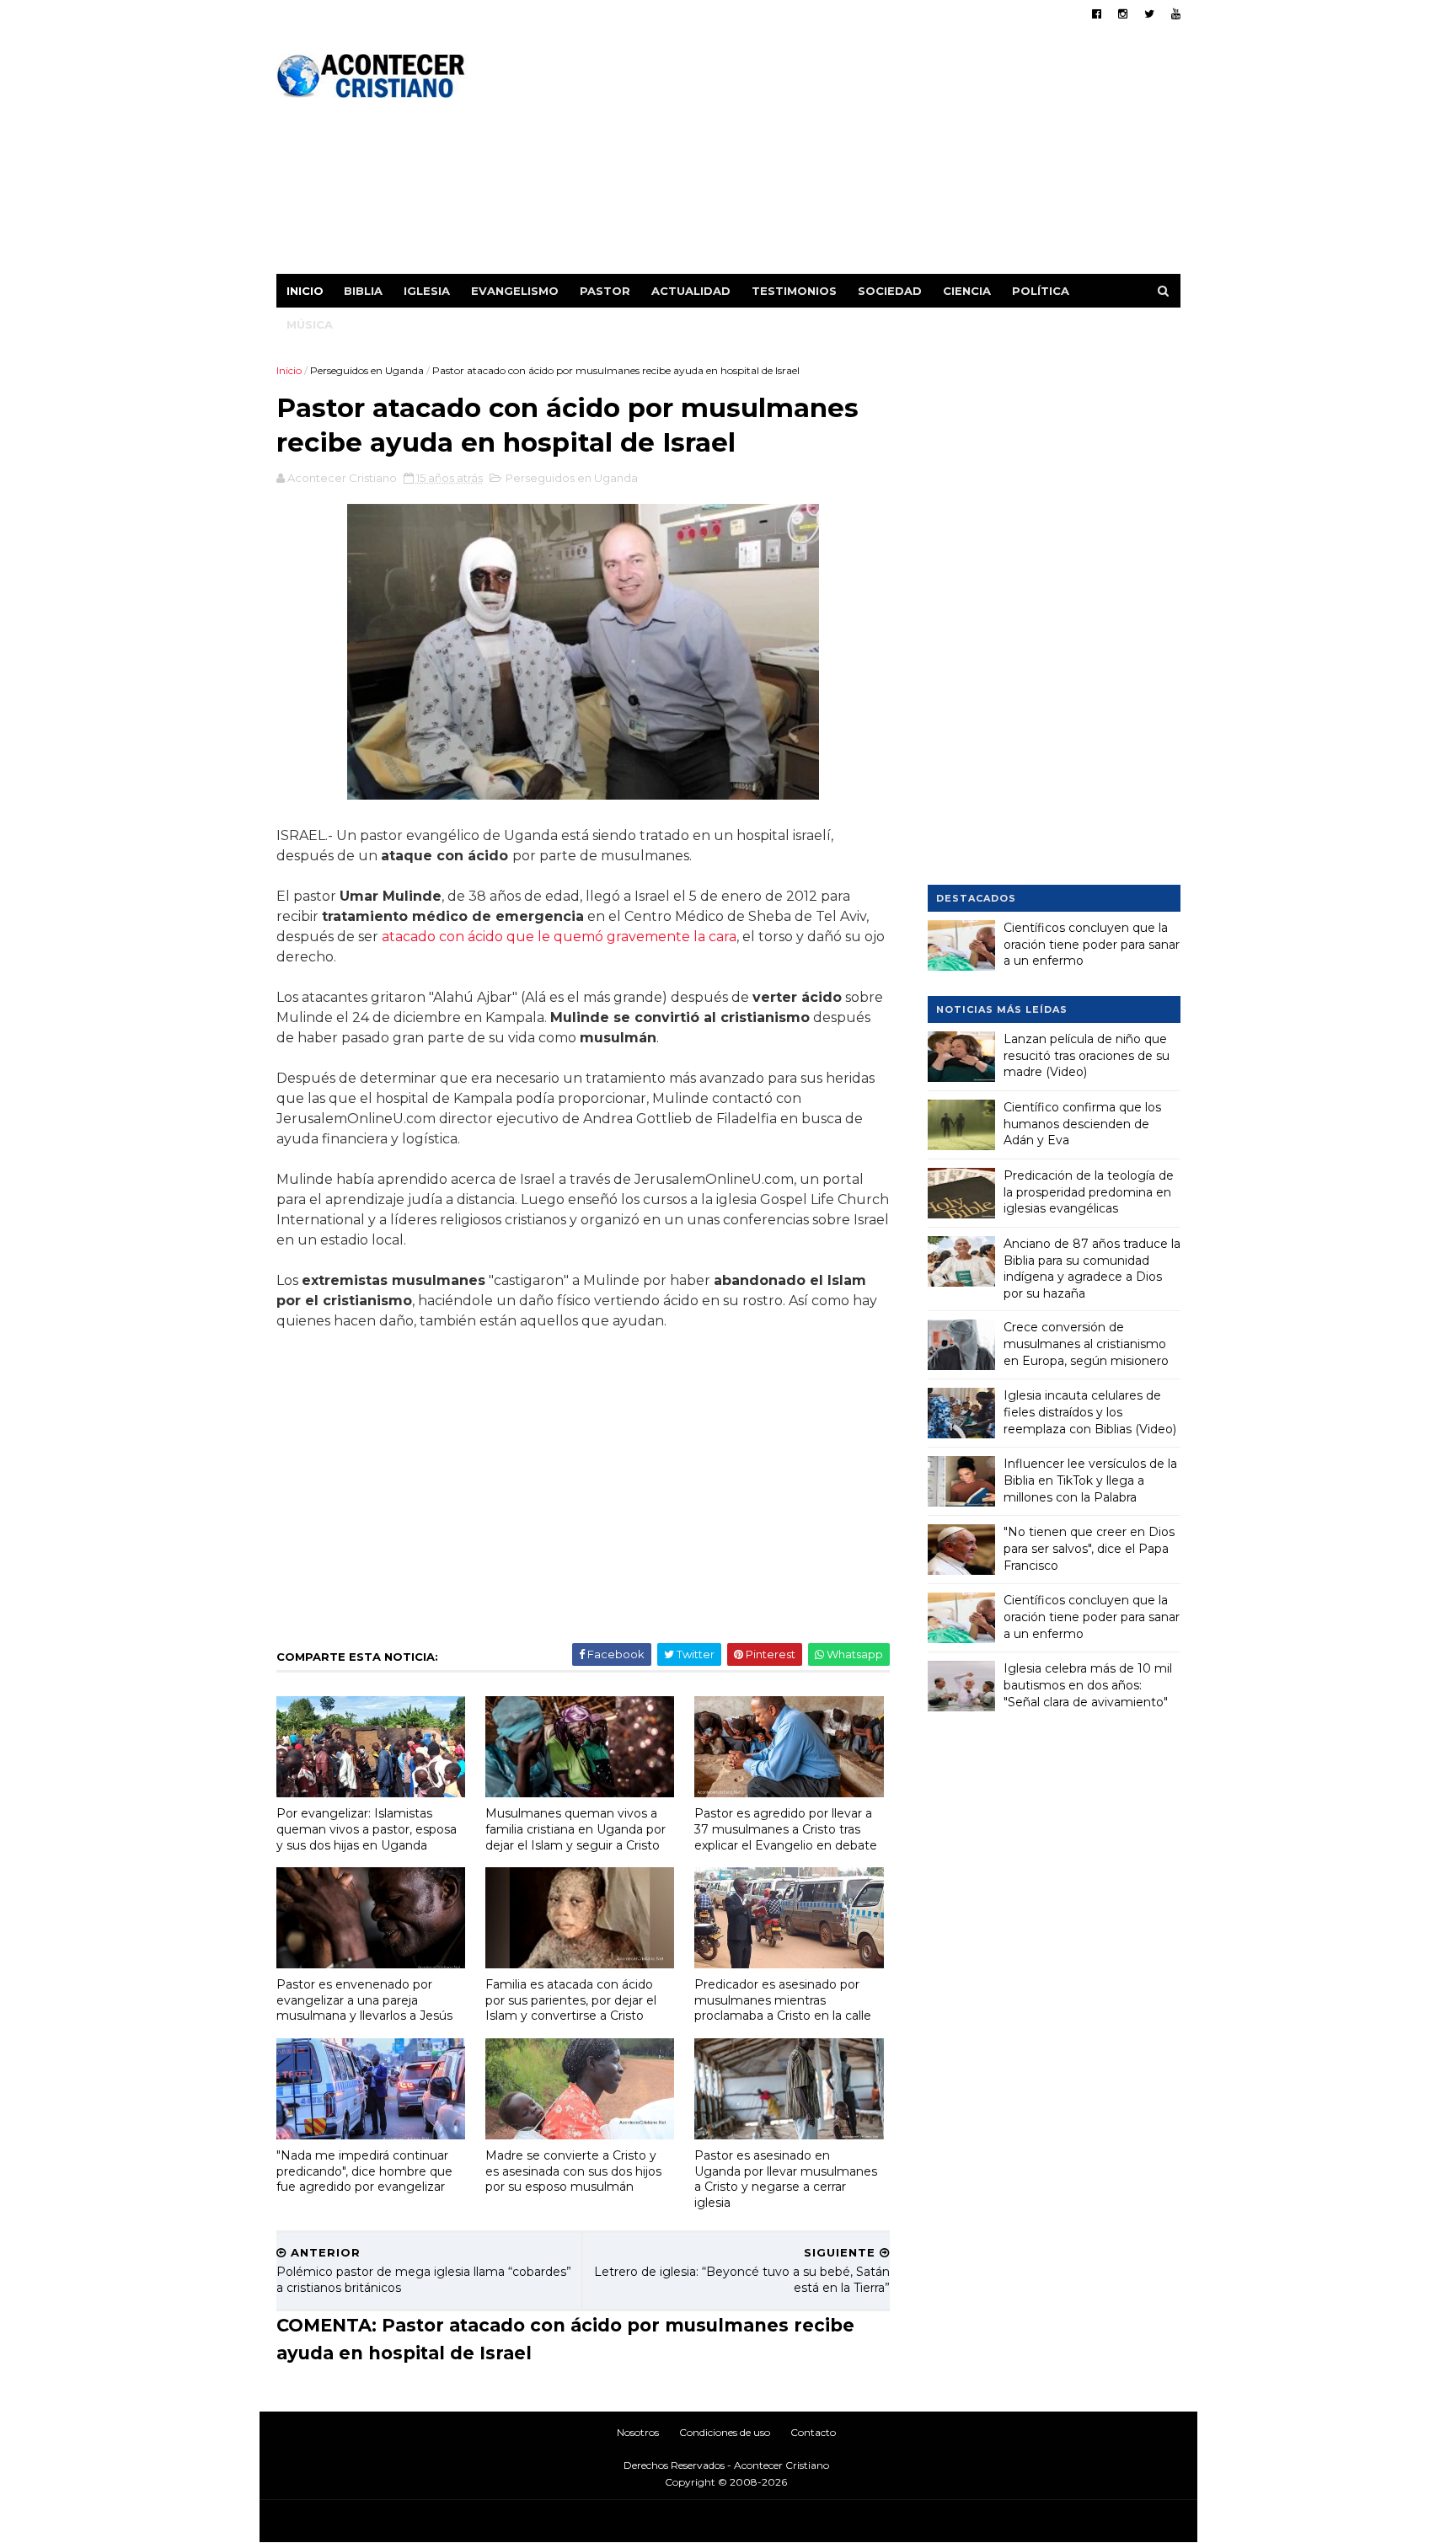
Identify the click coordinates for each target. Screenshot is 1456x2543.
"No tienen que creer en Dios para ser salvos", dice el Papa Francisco (1089, 1548)
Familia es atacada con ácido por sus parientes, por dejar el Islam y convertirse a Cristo (571, 2000)
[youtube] (1176, 14)
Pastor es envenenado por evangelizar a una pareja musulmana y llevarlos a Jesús (364, 2000)
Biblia (363, 291)
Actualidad (691, 291)
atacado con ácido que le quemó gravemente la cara (559, 937)
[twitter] (1149, 14)
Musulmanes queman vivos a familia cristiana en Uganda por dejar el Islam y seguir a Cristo (575, 1829)
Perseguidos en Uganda (367, 370)
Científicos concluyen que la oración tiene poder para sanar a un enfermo (1092, 944)
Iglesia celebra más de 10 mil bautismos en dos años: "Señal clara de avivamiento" (1088, 1685)
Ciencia (967, 291)
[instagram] (1123, 14)
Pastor (605, 291)
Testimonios (794, 291)
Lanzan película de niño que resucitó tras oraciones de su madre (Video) (1087, 1055)
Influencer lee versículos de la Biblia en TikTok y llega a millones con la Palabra (1090, 1480)
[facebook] (1097, 14)
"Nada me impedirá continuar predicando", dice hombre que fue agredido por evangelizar (364, 2171)
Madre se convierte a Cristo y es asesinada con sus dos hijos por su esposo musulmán (573, 2171)
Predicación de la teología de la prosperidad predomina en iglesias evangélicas (1089, 1192)
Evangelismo (515, 291)
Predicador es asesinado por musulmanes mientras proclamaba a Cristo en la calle (783, 2000)
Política (1041, 291)
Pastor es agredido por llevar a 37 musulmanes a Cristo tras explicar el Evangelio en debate (786, 1829)
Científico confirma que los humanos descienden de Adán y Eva (1082, 1124)
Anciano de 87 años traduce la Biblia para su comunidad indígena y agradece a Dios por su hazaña (1092, 1269)
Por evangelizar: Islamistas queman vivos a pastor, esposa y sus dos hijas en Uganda (367, 1829)
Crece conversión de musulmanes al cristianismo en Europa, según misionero (1086, 1344)
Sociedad (890, 291)
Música (310, 324)
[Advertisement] (873, 156)
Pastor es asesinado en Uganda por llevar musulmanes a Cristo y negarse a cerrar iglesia (786, 2179)
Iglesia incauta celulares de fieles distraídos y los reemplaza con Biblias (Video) (1090, 1412)
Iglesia (427, 291)
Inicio (305, 291)
